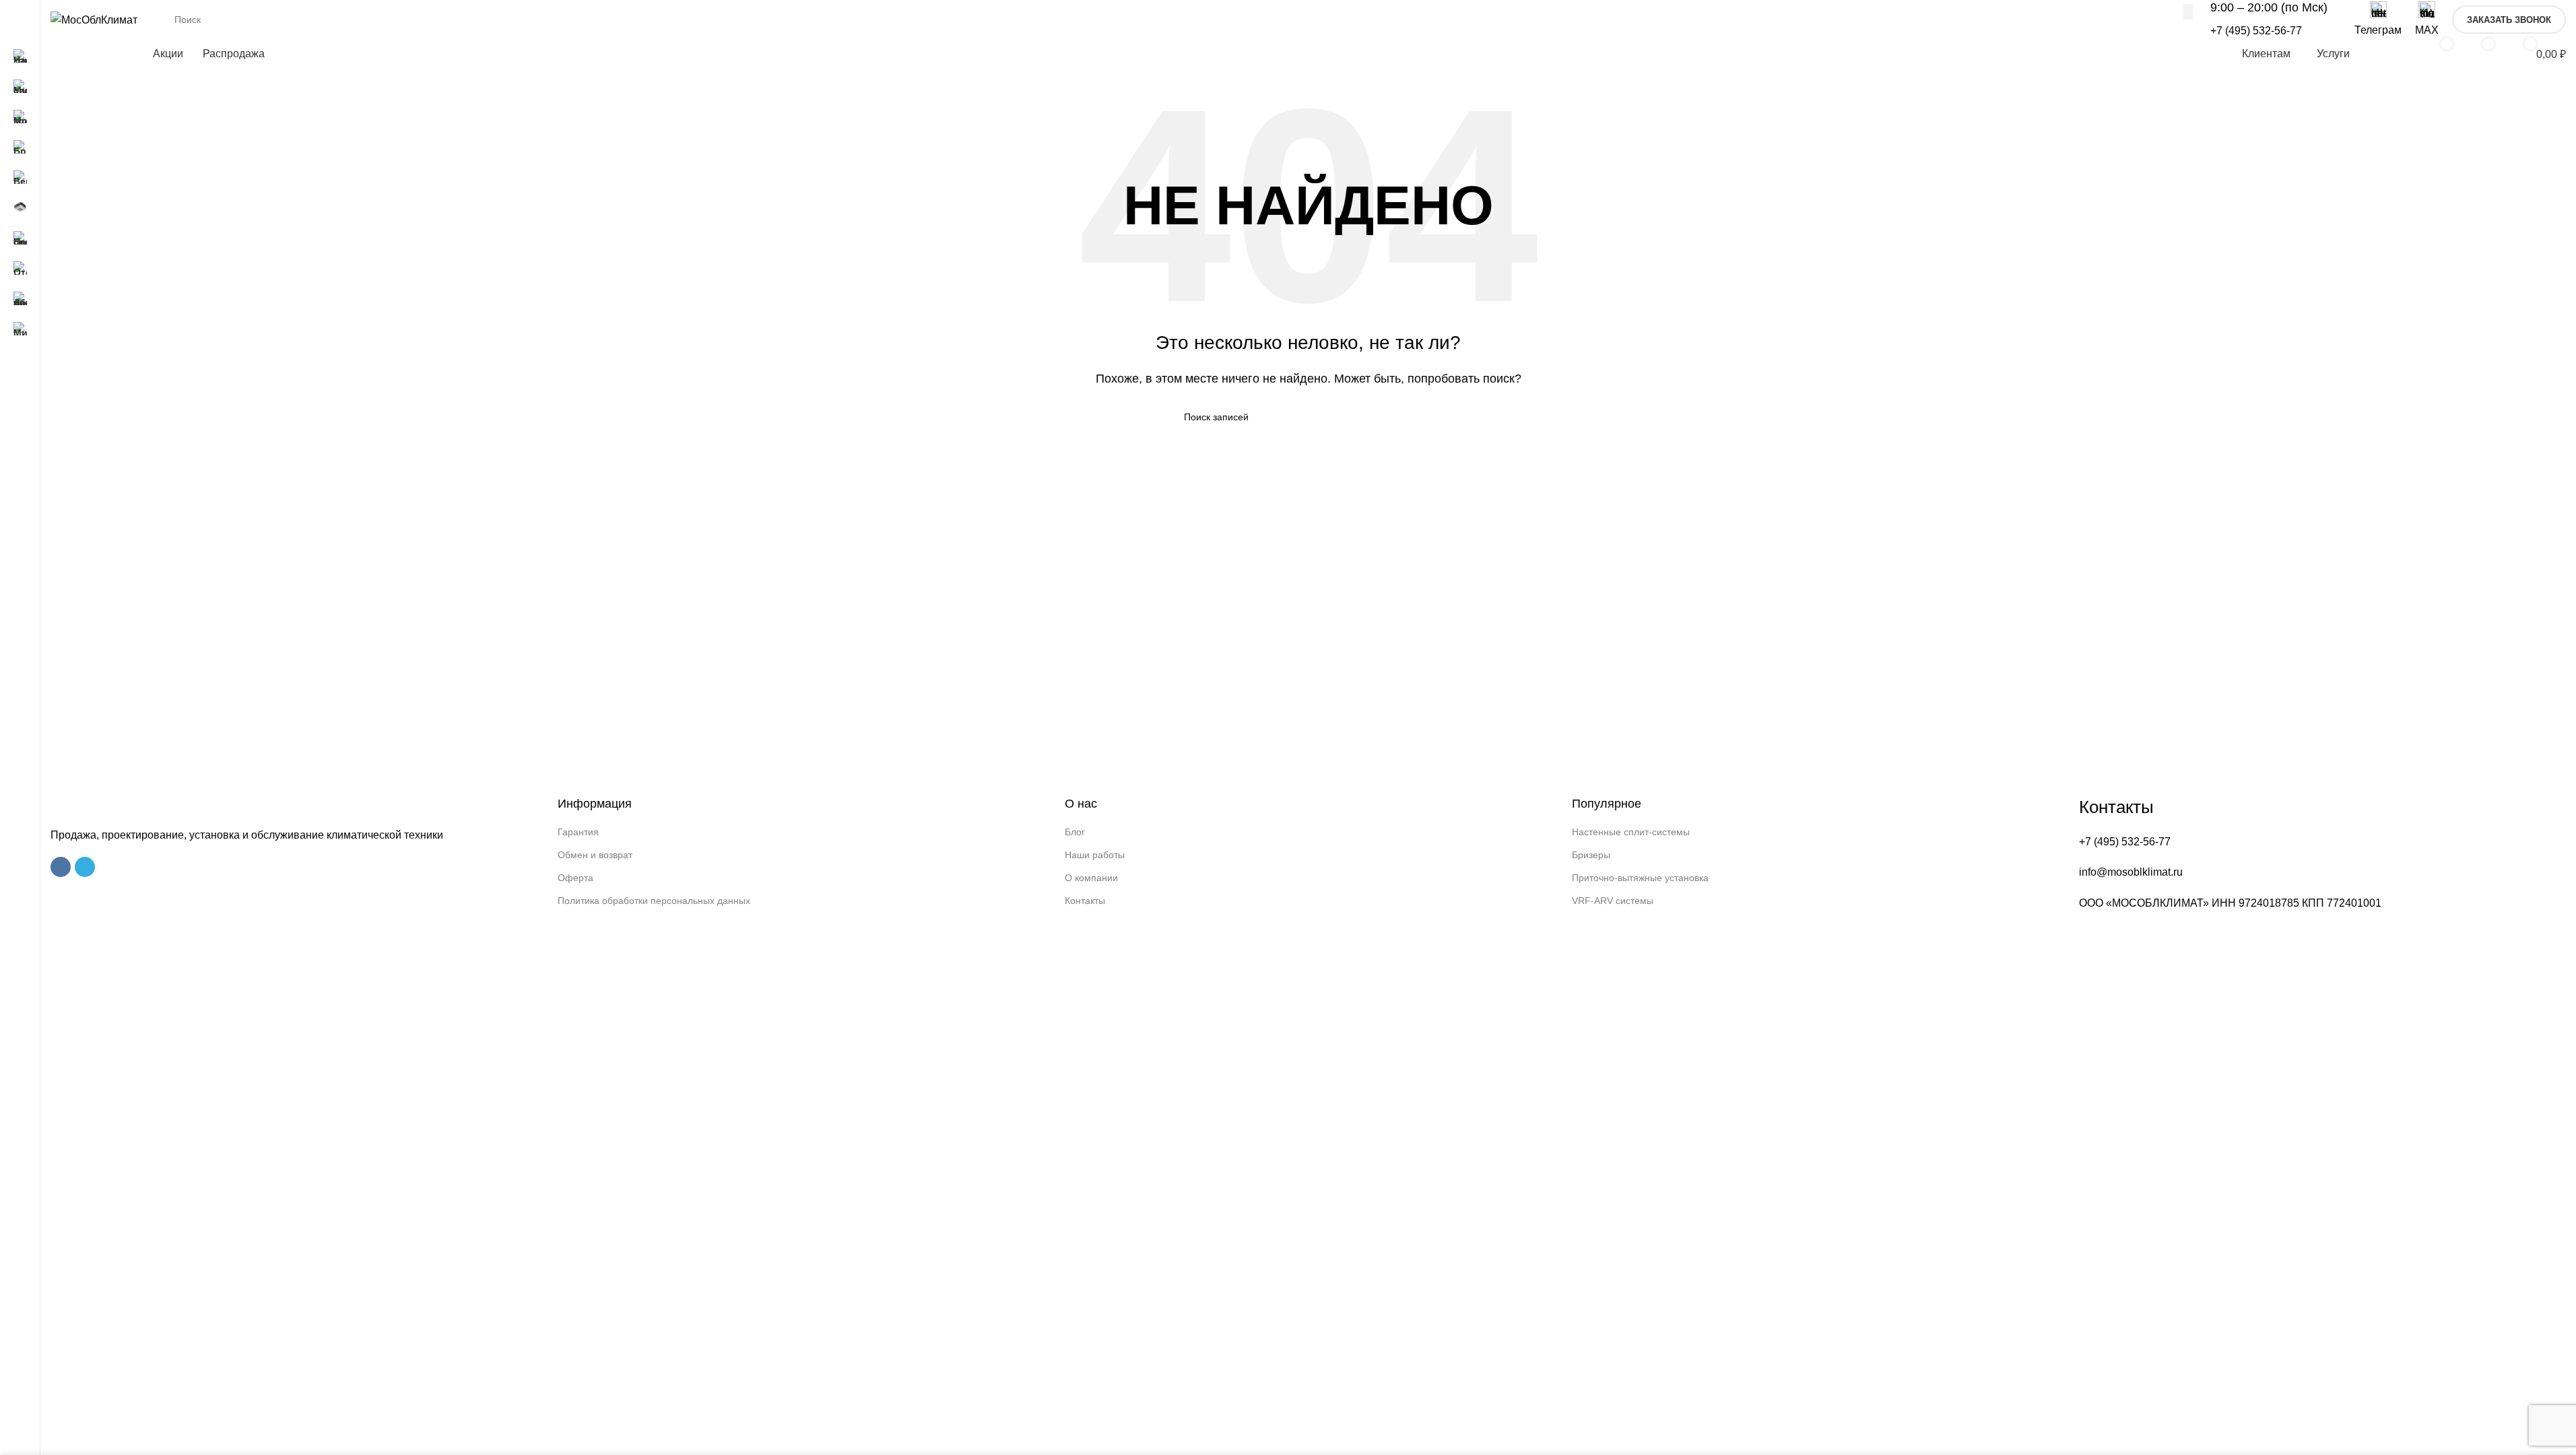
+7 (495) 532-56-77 (2256, 31)
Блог (1075, 832)
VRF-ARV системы (1613, 901)
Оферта (575, 878)
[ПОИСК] (2188, 11)
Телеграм (2378, 30)
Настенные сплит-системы (1631, 832)
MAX (2427, 30)
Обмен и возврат (595, 855)
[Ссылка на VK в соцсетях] (61, 867)
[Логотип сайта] (94, 19)
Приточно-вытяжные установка (1640, 878)
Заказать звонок (2509, 20)
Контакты (1085, 901)
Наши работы (1095, 855)
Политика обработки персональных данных (654, 901)
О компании (1091, 878)
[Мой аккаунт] (2392, 54)
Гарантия (578, 832)
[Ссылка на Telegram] (85, 867)
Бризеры (1591, 855)
